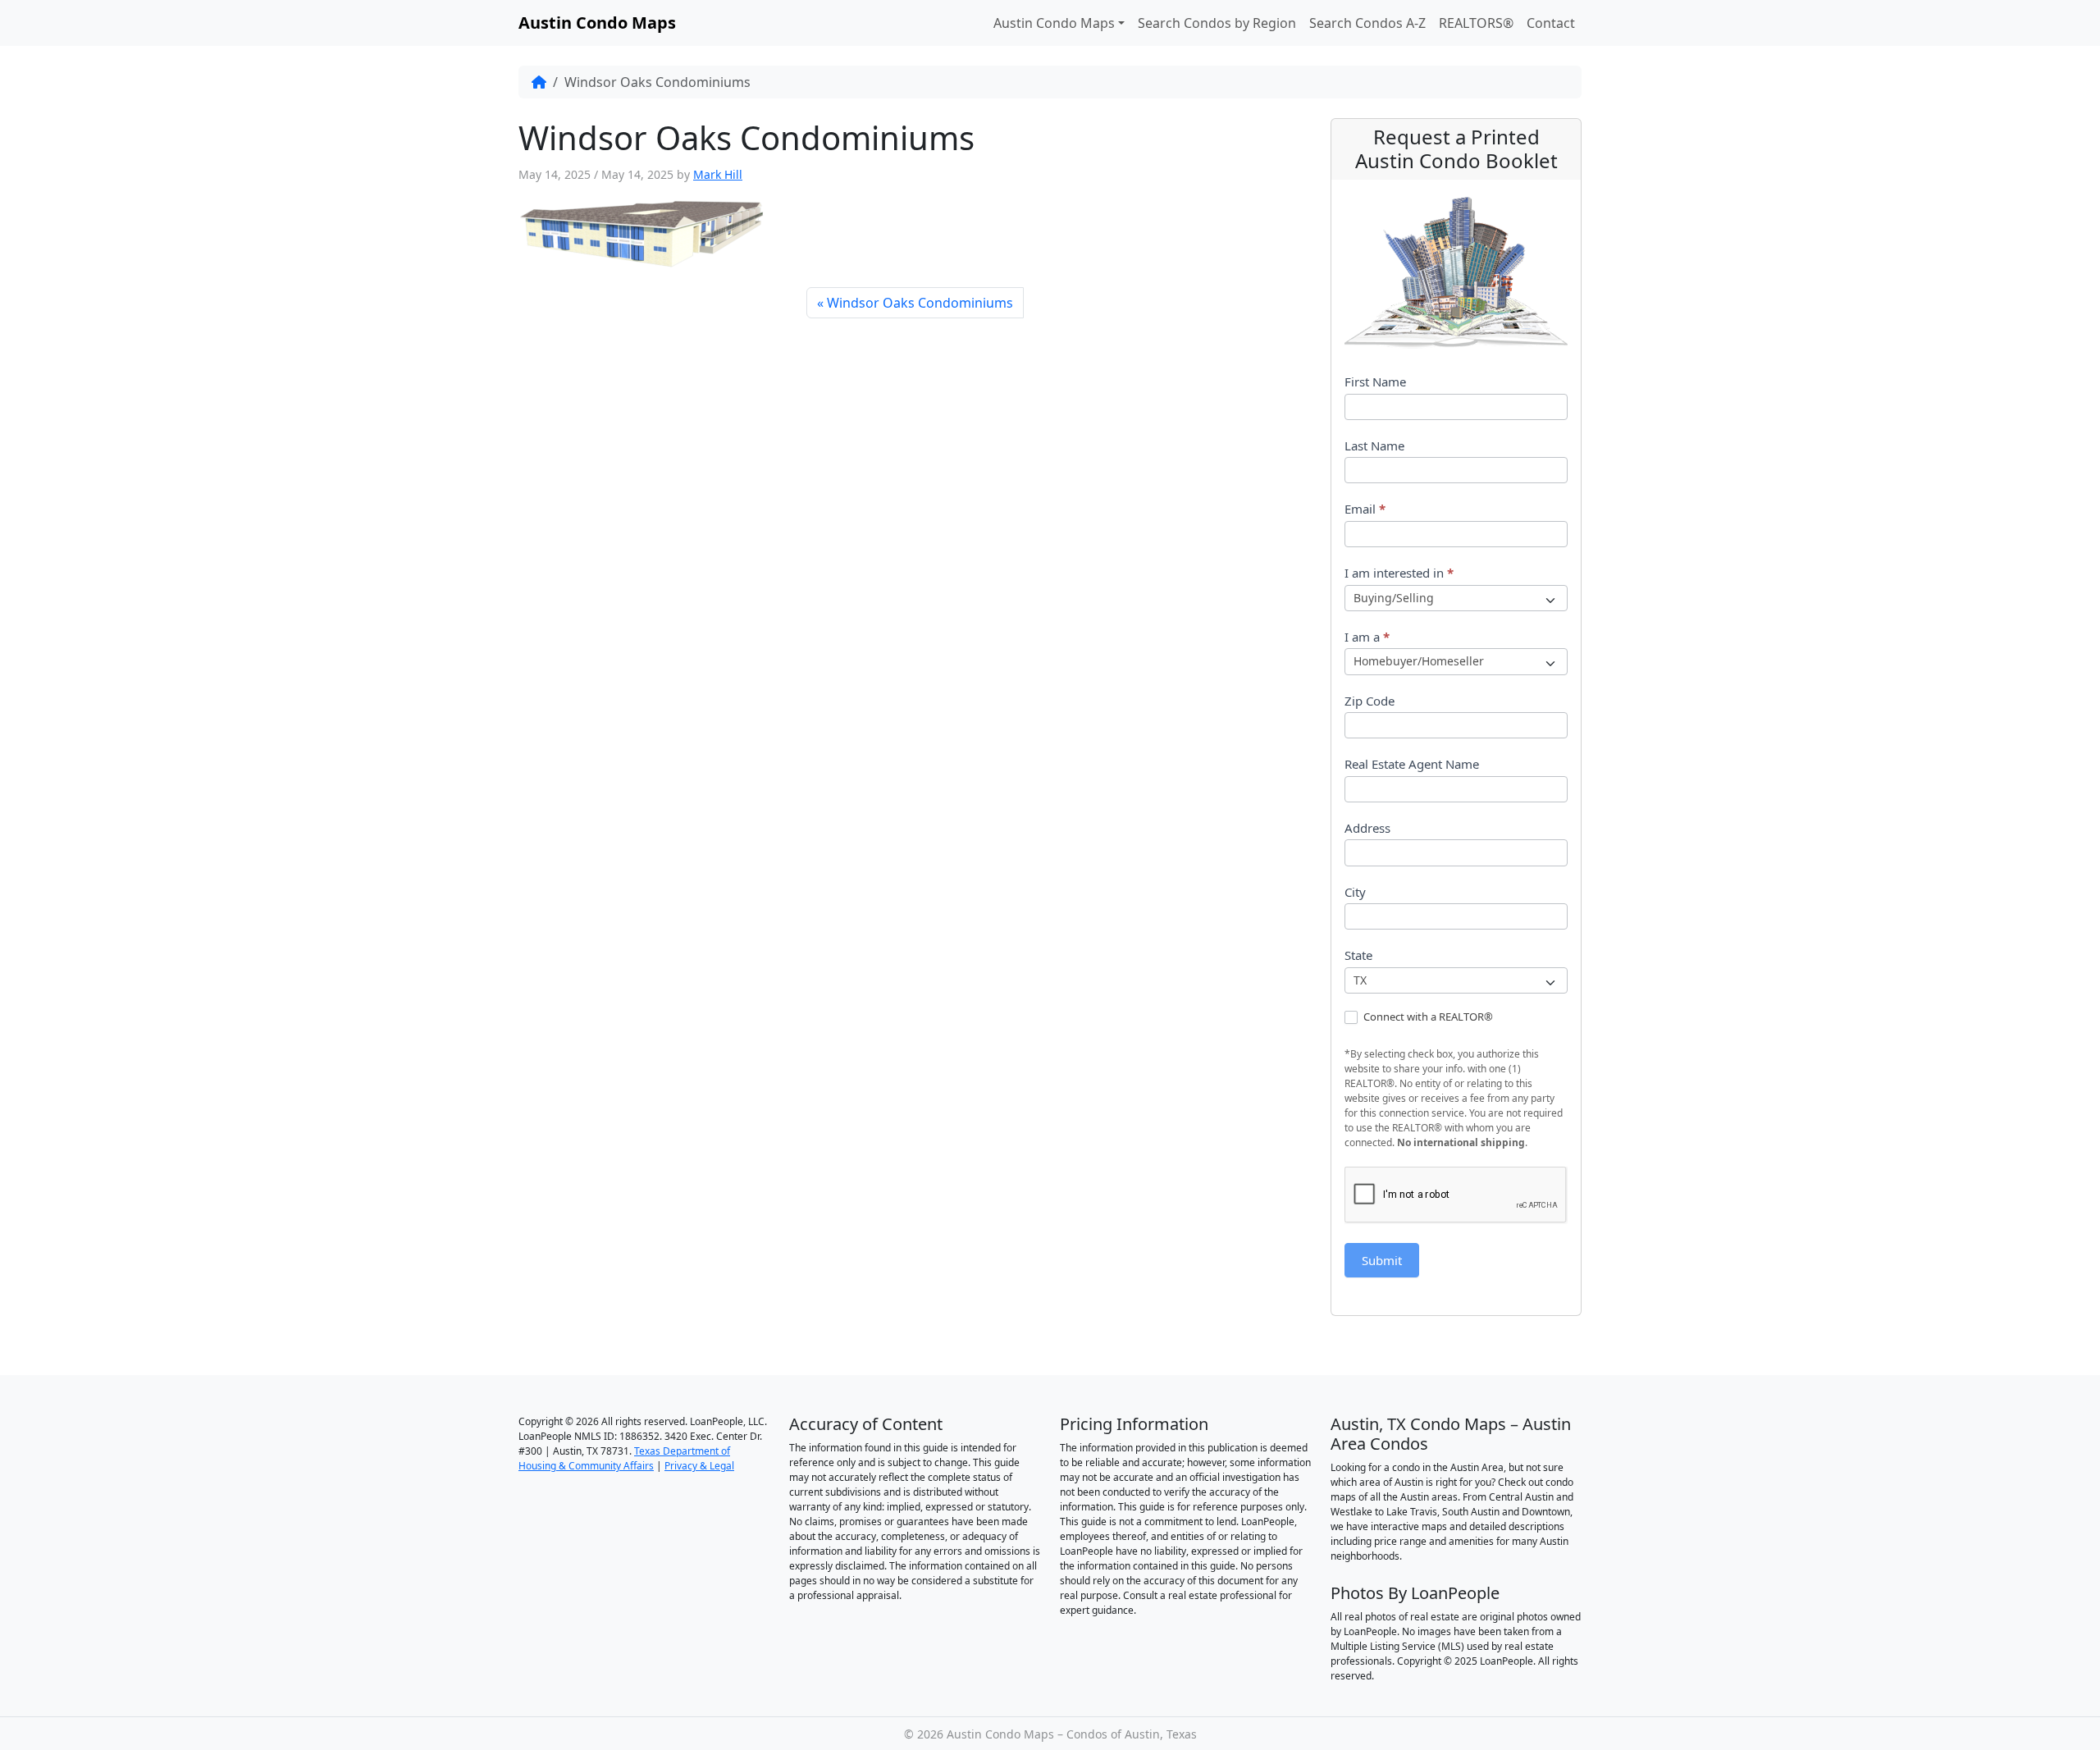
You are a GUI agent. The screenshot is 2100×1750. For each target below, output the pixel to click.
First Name (1375, 382)
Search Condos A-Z (1367, 23)
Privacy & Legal (699, 1466)
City (1355, 892)
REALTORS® (1476, 23)
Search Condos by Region (1217, 23)
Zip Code (1370, 701)
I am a (1367, 637)
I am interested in (1399, 573)
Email (1365, 509)
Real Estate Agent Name (1412, 764)
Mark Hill (718, 174)
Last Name (1374, 445)
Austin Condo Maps (1054, 23)
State (1358, 955)
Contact (1551, 23)
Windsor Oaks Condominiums (920, 303)
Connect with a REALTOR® (1427, 1017)
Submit (1382, 1260)
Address (1367, 828)
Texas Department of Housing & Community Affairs (624, 1458)
